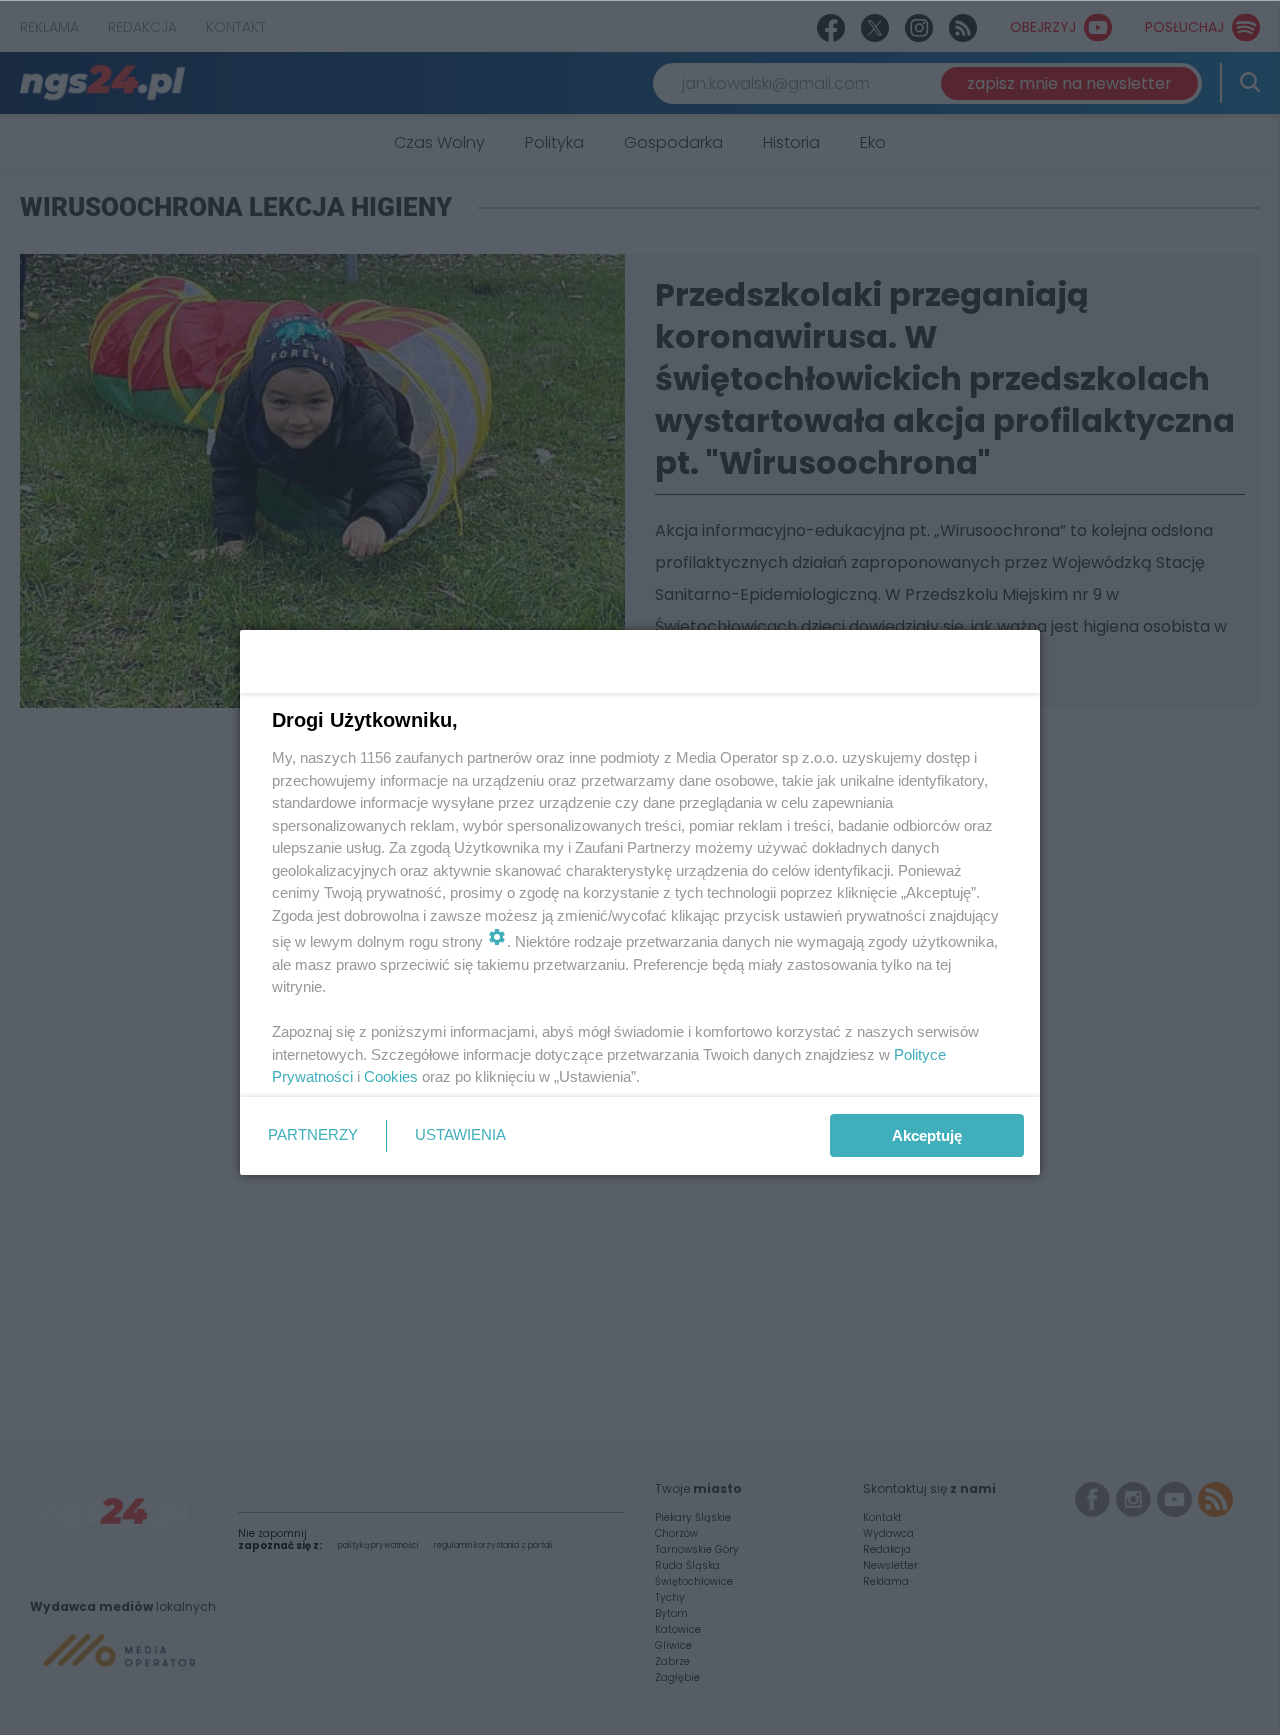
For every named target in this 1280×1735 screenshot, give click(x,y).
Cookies (391, 1076)
